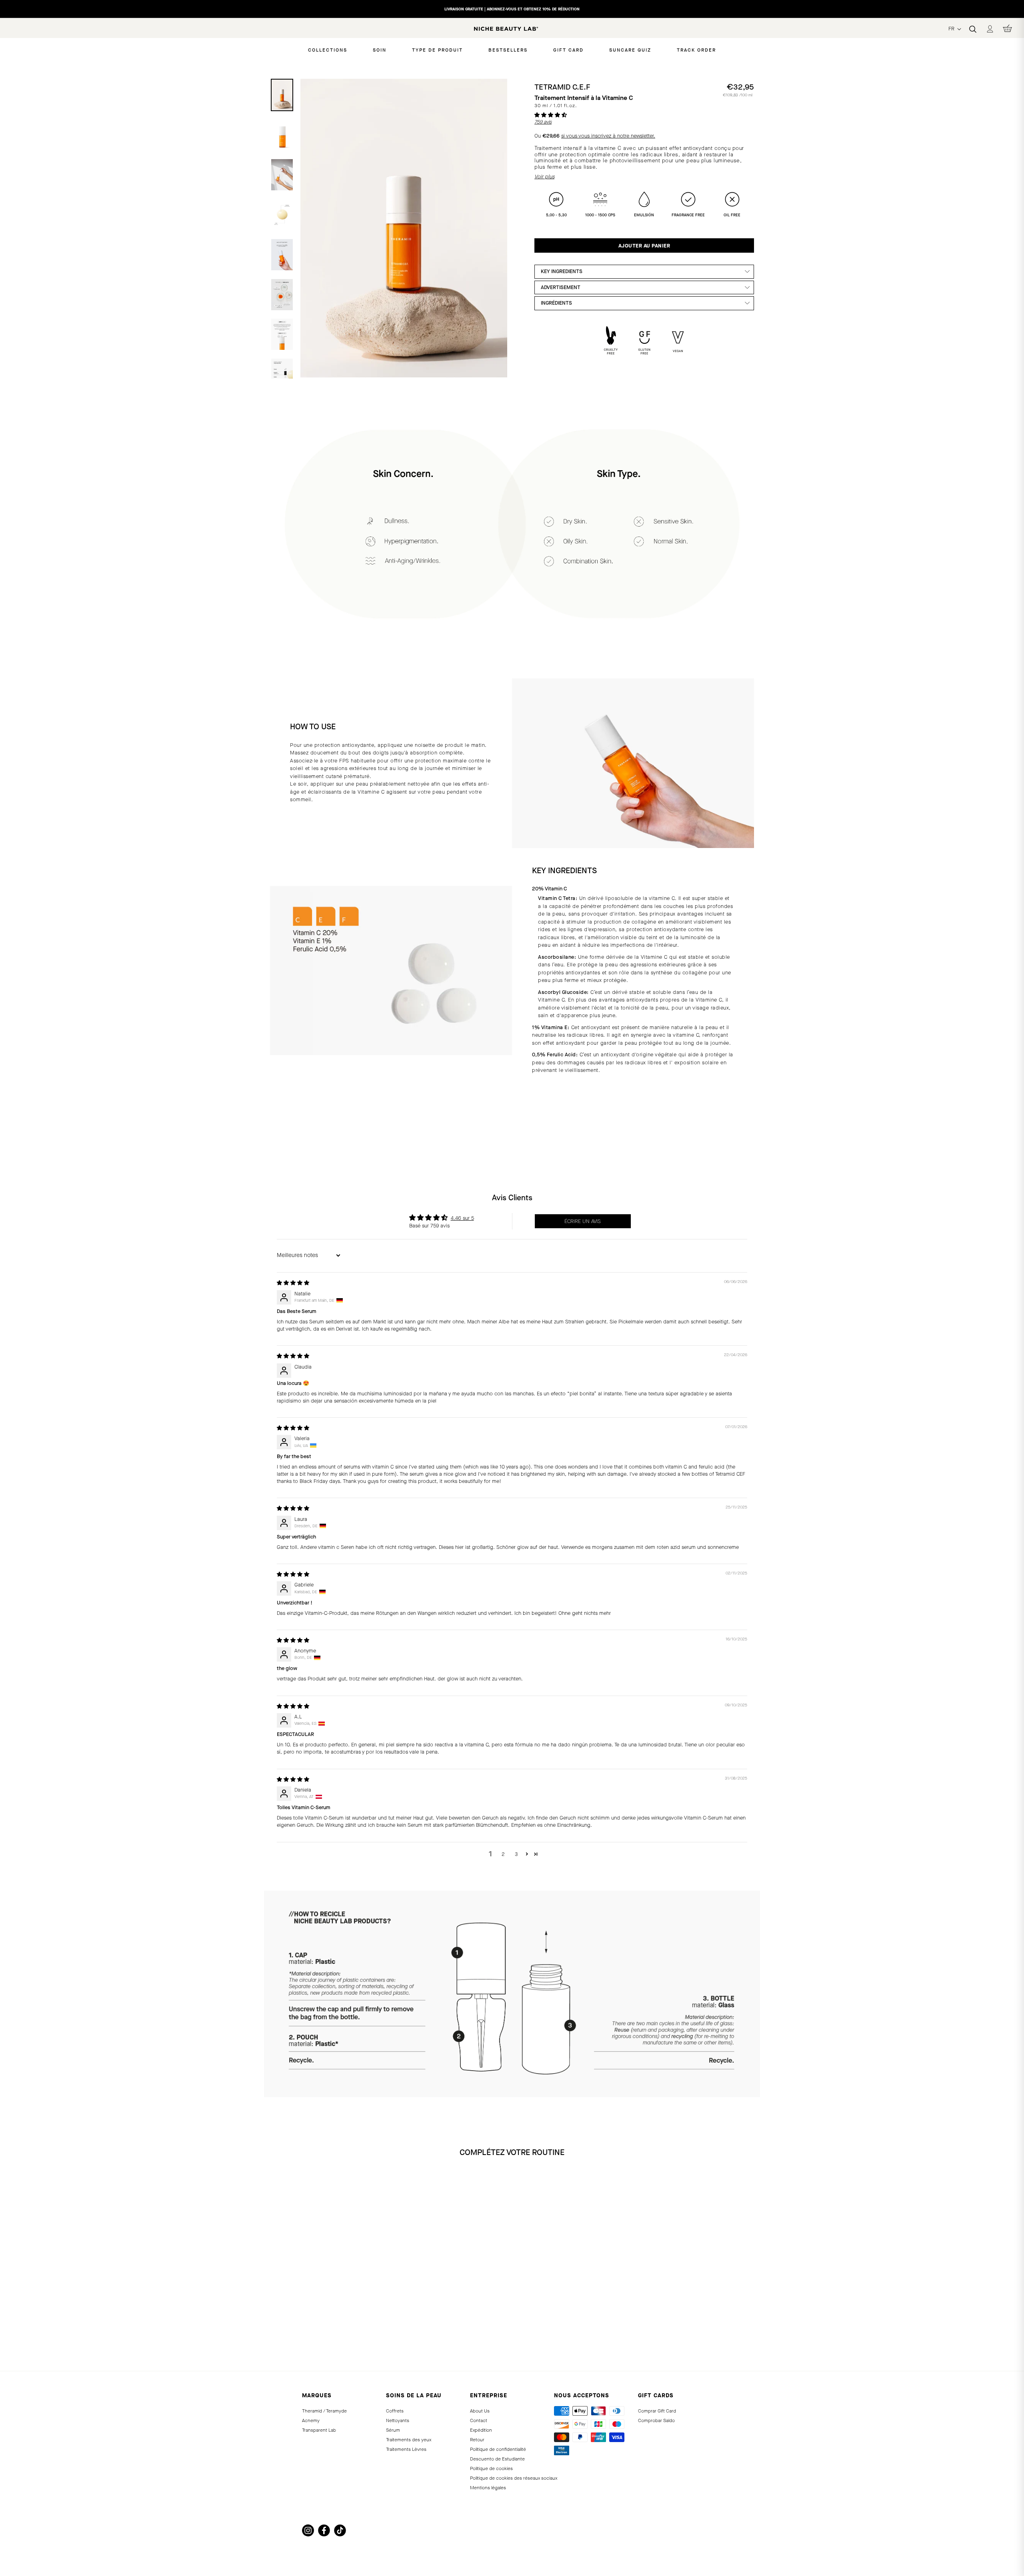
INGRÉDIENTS (556, 303)
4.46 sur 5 (462, 1218)
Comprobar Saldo (656, 2420)
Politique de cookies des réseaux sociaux (514, 2478)
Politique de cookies (491, 2468)
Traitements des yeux (409, 2440)
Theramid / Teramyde (324, 2411)
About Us (480, 2411)
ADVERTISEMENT (561, 287)
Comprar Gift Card (657, 2411)
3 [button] (516, 1854)
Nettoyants (398, 2420)
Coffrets (395, 2411)
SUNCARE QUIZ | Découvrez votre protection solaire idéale (512, 10)
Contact (479, 2420)
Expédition (481, 2430)
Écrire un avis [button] (583, 1221)
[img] (293, 1283)
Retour (477, 2440)
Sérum (393, 2430)
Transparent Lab (319, 2430)
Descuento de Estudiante (497, 2459)
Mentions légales (488, 2488)
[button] (551, 115)
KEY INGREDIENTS (562, 271)
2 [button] (503, 1854)
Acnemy (311, 2420)
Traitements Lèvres (406, 2449)
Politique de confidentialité (498, 2449)
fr (952, 29)
